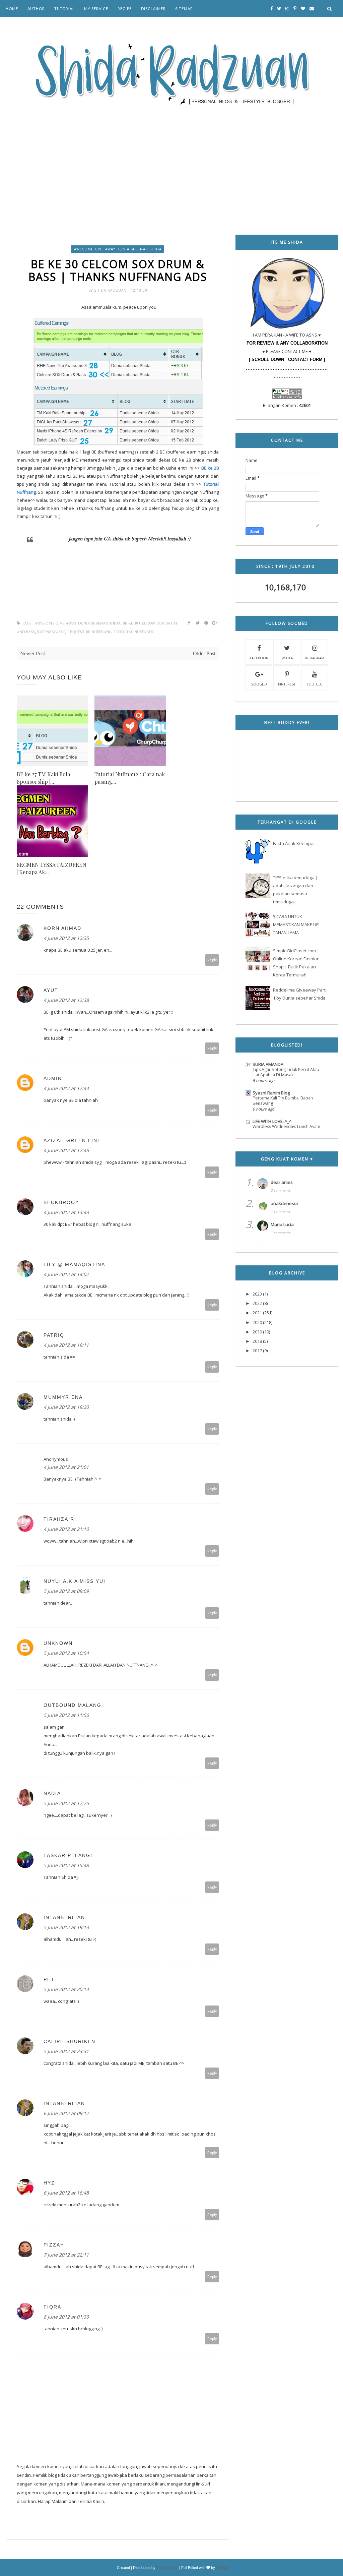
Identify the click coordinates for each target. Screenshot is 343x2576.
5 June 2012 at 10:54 (66, 1653)
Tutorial (64, 9)
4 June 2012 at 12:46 (66, 1150)
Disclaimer (153, 9)
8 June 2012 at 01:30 (66, 2317)
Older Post (204, 653)
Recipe (125, 9)
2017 (257, 1351)
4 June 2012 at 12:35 (66, 938)
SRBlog (222, 2568)
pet (49, 1979)
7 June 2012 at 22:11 (66, 2255)
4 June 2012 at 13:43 (66, 1212)
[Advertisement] (173, 161)
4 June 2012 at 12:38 (66, 1000)
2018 (257, 1341)
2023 (257, 1294)
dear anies (282, 1182)
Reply (212, 960)
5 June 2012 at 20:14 (66, 1989)
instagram (315, 658)
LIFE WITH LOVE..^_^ (272, 1121)
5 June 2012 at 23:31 (66, 2051)
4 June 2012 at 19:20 (66, 1407)
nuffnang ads (51, 632)
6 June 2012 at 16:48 (66, 2193)
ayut (51, 990)
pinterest (287, 684)
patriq (54, 1335)
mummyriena (63, 1397)
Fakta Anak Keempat (294, 843)
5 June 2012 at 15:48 (66, 1865)
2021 (257, 1313)
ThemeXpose (167, 2568)
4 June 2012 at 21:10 (66, 1529)
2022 (257, 1303)
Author (36, 9)
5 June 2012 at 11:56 (66, 1715)
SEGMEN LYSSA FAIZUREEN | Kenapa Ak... (52, 868)
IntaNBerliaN (64, 1917)
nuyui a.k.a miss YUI (75, 1581)
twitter (287, 658)
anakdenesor (285, 1203)
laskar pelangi (68, 1855)
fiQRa (52, 2307)
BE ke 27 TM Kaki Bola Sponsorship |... (43, 778)
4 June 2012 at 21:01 (66, 1467)
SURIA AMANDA (268, 1064)
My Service (96, 9)
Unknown (58, 1643)
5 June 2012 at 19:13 (66, 1927)
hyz (49, 2183)
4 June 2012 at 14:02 (66, 1274)
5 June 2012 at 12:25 (66, 1803)
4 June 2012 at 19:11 (66, 1345)
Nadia (52, 1793)
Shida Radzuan (111, 290)
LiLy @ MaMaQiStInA (74, 1264)
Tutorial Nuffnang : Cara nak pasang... (130, 778)
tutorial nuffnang (134, 632)
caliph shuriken (70, 2041)
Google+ (259, 684)
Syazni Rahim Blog (271, 1093)
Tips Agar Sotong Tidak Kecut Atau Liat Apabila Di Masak (286, 1072)
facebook (259, 658)
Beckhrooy (61, 1202)
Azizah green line (72, 1140)
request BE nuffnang (89, 632)
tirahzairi (60, 1519)
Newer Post (32, 653)
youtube (315, 684)
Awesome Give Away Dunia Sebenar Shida (118, 249)
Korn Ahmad (62, 928)
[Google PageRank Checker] (287, 397)
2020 (257, 1322)
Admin (53, 1078)
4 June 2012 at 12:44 (66, 1088)
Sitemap (184, 9)
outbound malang (73, 1705)
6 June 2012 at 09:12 (66, 2113)
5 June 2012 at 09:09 (66, 1591)
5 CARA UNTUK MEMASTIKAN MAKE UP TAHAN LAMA (296, 924)
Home (12, 9)
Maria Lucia (282, 1224)
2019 (257, 1332)
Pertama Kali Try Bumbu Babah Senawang (283, 1101)
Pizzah (54, 2245)
